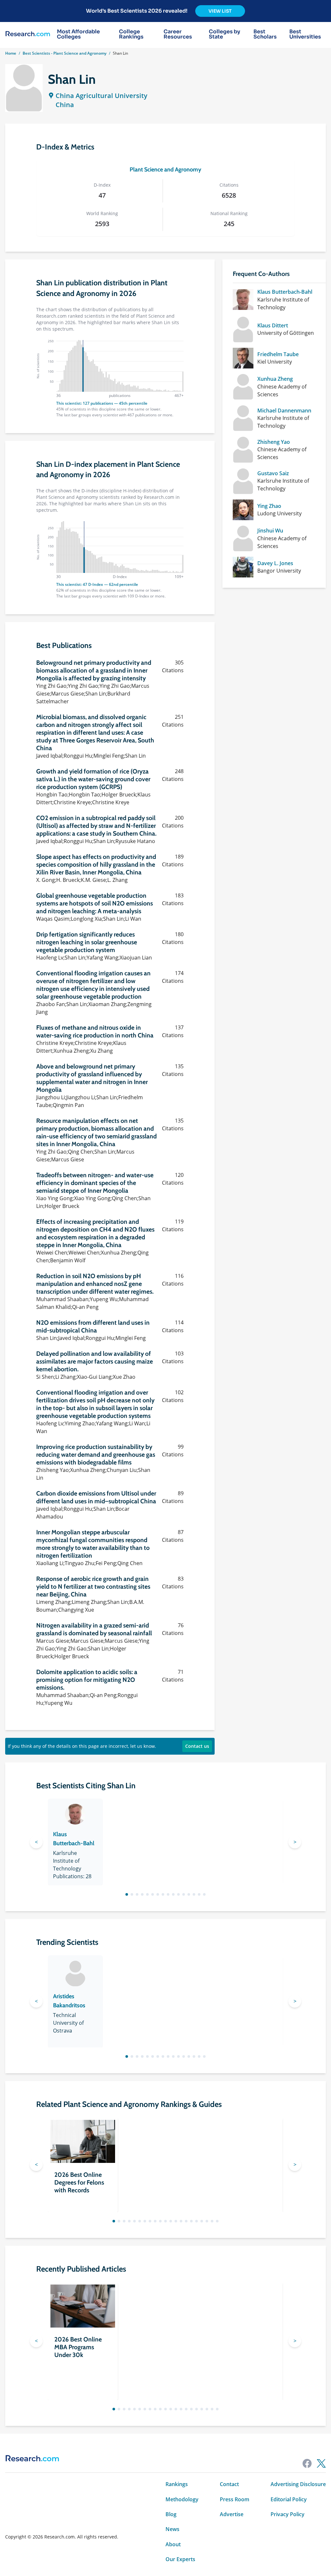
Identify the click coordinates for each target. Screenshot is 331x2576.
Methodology (182, 2499)
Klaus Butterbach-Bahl (285, 292)
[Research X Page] (321, 2463)
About (173, 2544)
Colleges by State (224, 34)
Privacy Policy (288, 2514)
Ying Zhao (269, 506)
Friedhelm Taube (278, 354)
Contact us (197, 1746)
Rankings (177, 2484)
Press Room (235, 2499)
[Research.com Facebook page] (307, 2463)
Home (11, 53)
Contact (229, 2484)
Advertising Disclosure (298, 2484)
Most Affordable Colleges (78, 34)
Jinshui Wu (270, 531)
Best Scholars (265, 34)
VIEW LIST (220, 11)
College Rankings (131, 34)
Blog (171, 2514)
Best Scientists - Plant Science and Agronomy (64, 53)
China (65, 105)
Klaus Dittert (273, 325)
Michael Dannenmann (284, 411)
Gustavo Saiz (273, 473)
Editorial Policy (289, 2499)
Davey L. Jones (275, 563)
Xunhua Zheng (275, 379)
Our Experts (180, 2559)
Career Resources (178, 34)
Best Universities (305, 34)
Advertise (232, 2514)
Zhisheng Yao (274, 442)
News (172, 2529)
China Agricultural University (101, 96)
